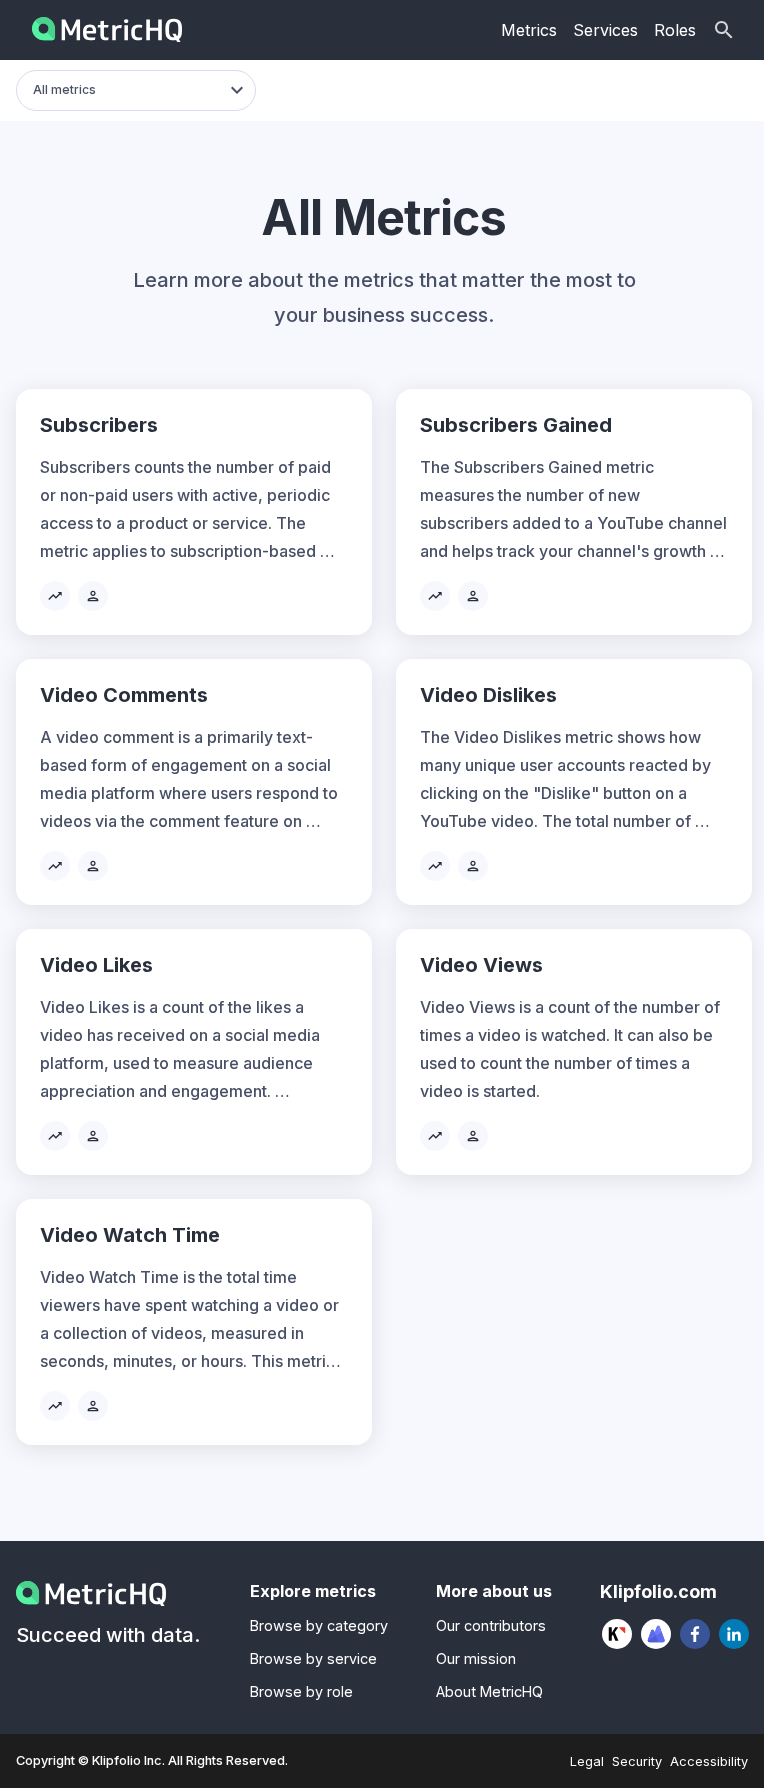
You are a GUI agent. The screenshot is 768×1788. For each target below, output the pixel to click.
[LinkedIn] (734, 1634)
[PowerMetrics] (656, 1634)
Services (605, 30)
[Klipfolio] (617, 1634)
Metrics (529, 30)
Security (637, 1761)
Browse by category (319, 1625)
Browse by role (301, 1691)
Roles (675, 30)
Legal (587, 1761)
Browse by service (313, 1658)
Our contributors (491, 1625)
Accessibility (709, 1761)
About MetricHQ (489, 1691)
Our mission (476, 1658)
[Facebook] (695, 1634)
